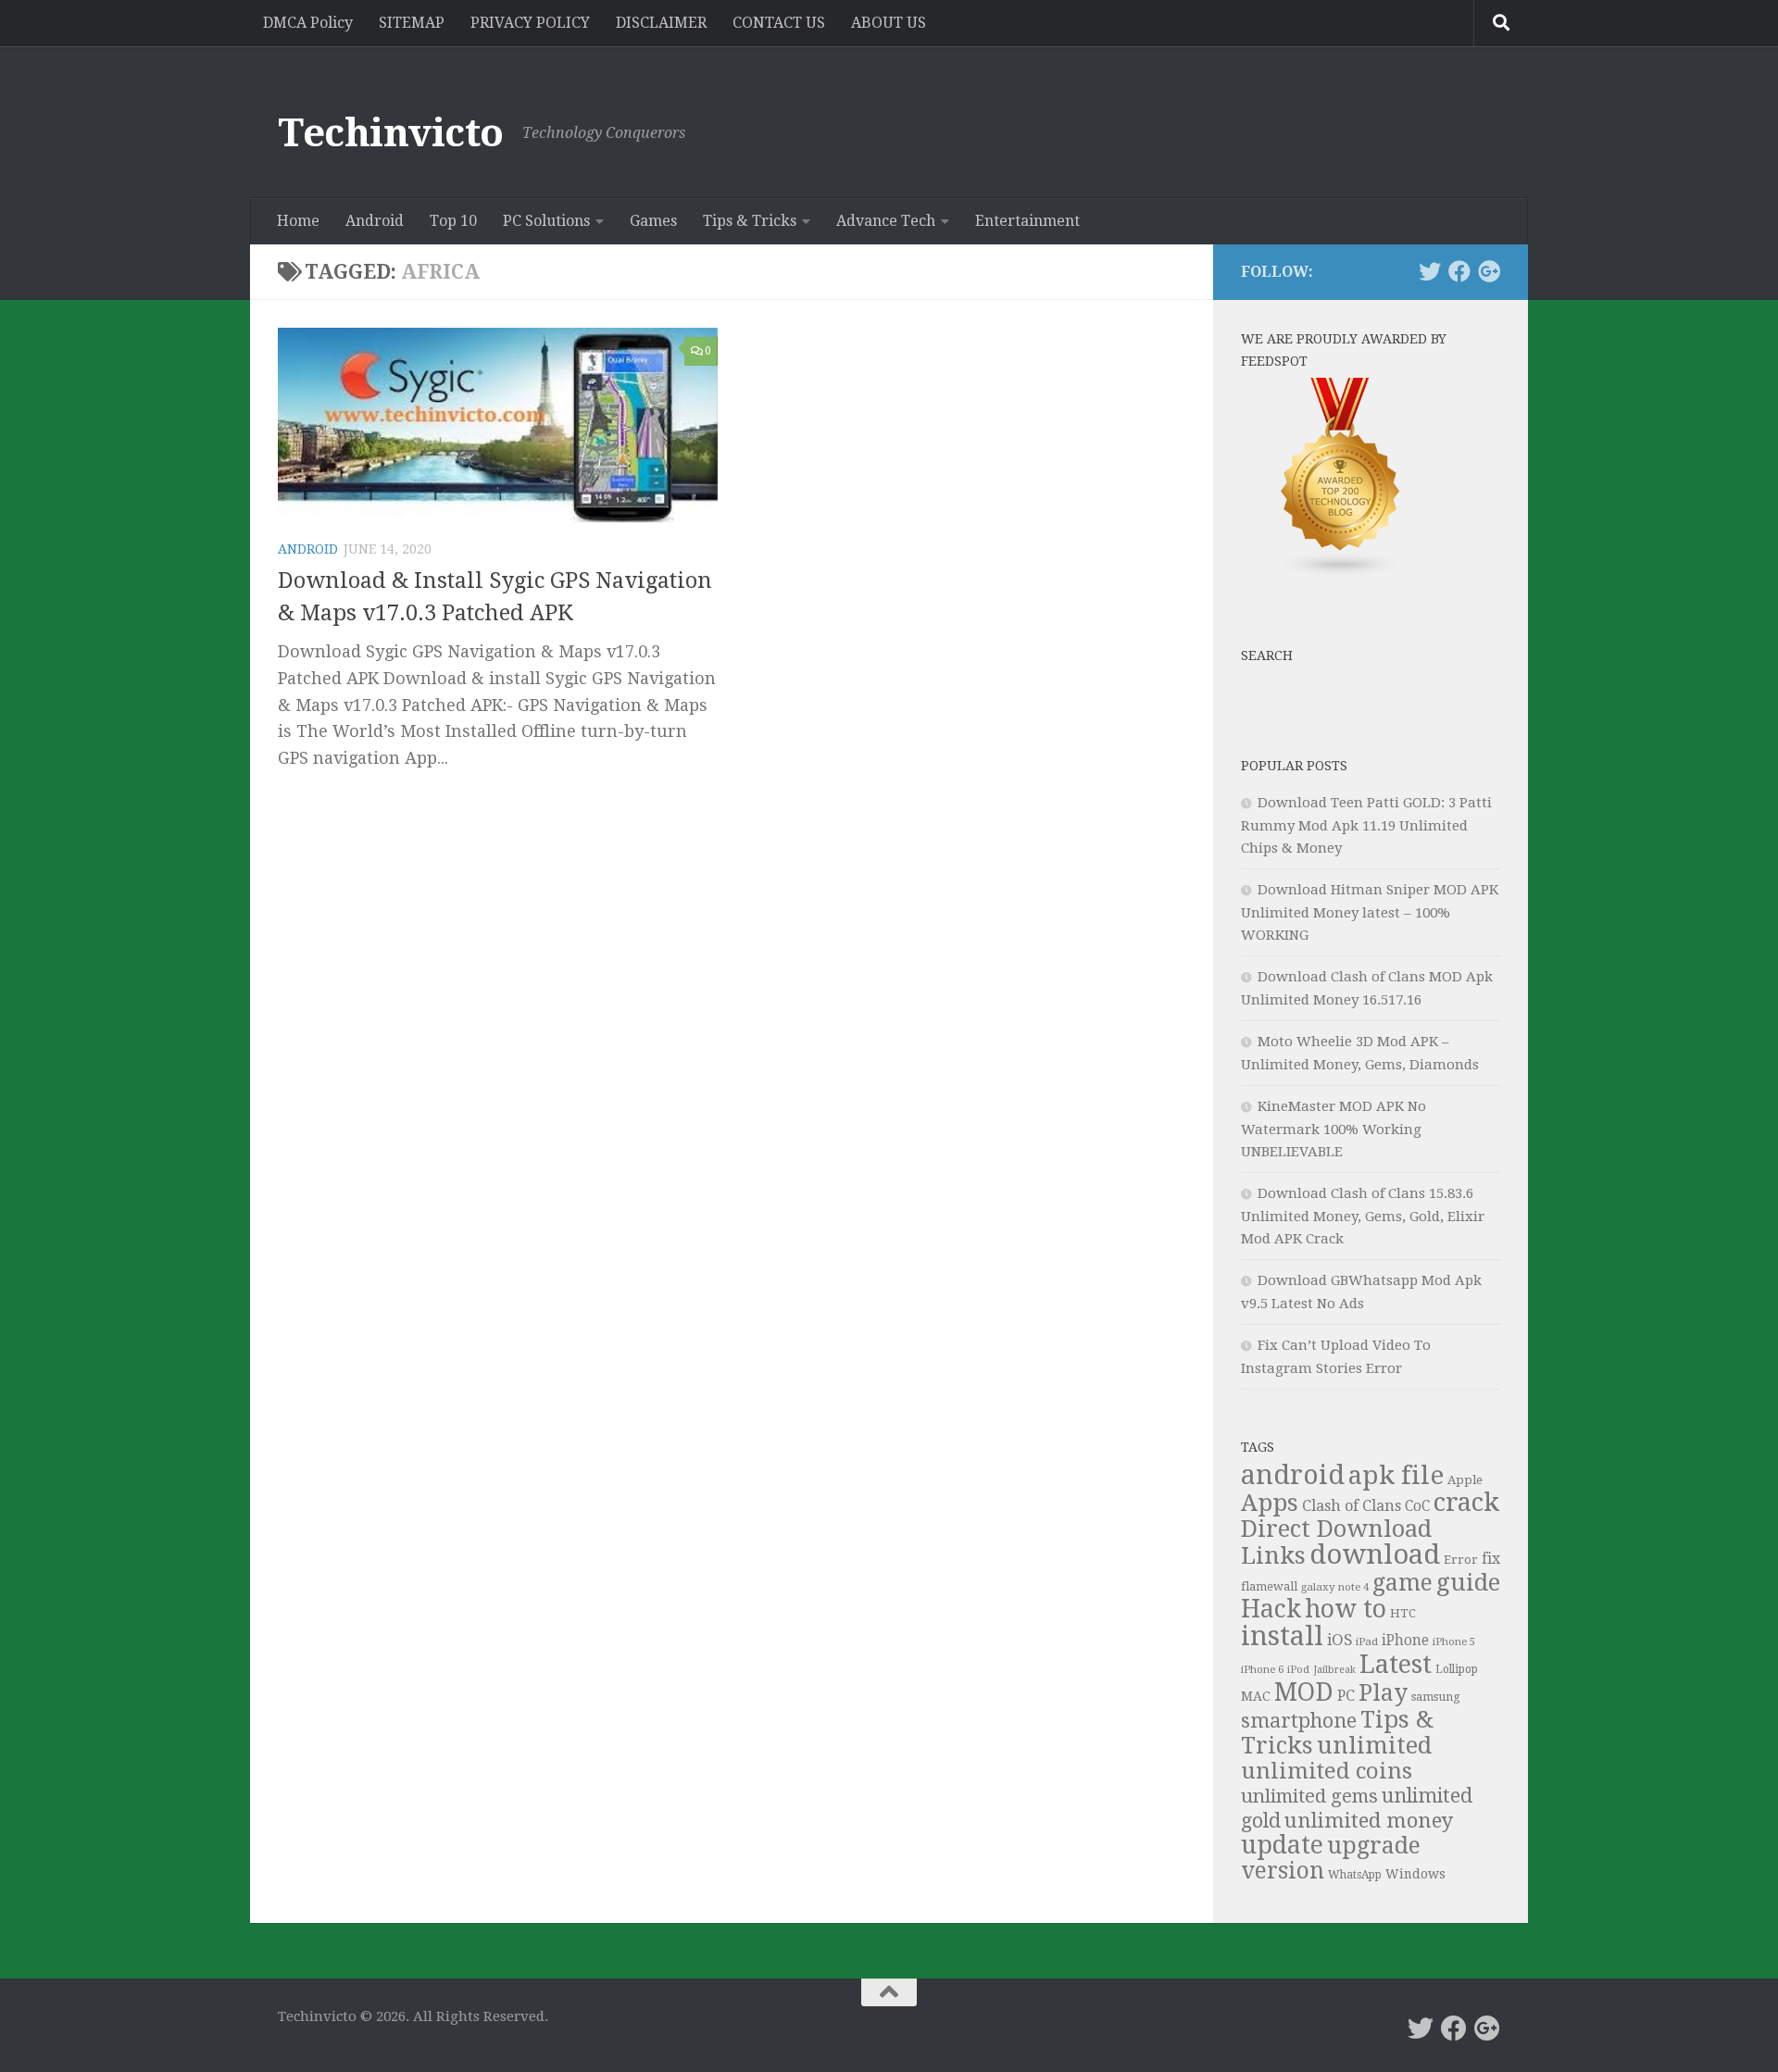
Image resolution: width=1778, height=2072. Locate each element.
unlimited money (1369, 1820)
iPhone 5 (1454, 1642)
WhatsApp (1355, 1875)
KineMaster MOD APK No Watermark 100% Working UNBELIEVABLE (1333, 1129)
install (1282, 1636)
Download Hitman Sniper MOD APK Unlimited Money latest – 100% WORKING (1370, 912)
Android (375, 221)
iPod (1298, 1670)
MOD (1304, 1692)
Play (1383, 1693)
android (1293, 1475)
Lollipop (1457, 1669)
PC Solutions (546, 221)
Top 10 (453, 221)
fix (1491, 1559)
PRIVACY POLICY (530, 23)
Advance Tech (886, 221)
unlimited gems (1309, 1796)
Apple (1465, 1480)
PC (1346, 1696)
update (1282, 1845)
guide (1468, 1582)
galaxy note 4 (1335, 1587)
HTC (1403, 1613)
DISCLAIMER (661, 23)
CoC (1417, 1506)
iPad (1367, 1641)
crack (1466, 1503)
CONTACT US (779, 23)
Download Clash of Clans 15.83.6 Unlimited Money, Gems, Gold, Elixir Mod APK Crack (1363, 1216)
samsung (1436, 1697)
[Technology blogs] (1341, 573)
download (1375, 1554)
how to (1346, 1609)
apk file (1396, 1475)
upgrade (1374, 1846)
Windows (1415, 1874)
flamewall (1269, 1586)
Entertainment (1027, 221)
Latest (1396, 1665)
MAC (1256, 1696)
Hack (1271, 1609)
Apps (1270, 1503)
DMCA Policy (308, 23)
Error (1461, 1560)
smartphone (1299, 1721)
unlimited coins (1327, 1771)
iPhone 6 (1262, 1669)
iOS (1340, 1640)
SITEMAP (412, 23)
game (1402, 1583)
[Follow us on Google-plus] (1489, 271)
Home (298, 221)
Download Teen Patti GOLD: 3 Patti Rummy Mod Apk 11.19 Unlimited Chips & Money (1366, 825)
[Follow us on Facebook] (1459, 271)
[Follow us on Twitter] (1430, 271)
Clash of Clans (1352, 1506)
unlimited (1374, 1745)
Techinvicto (391, 133)
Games (653, 221)
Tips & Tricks (750, 221)
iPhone (1405, 1641)
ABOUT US (889, 23)
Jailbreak (1334, 1670)
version (1283, 1871)
